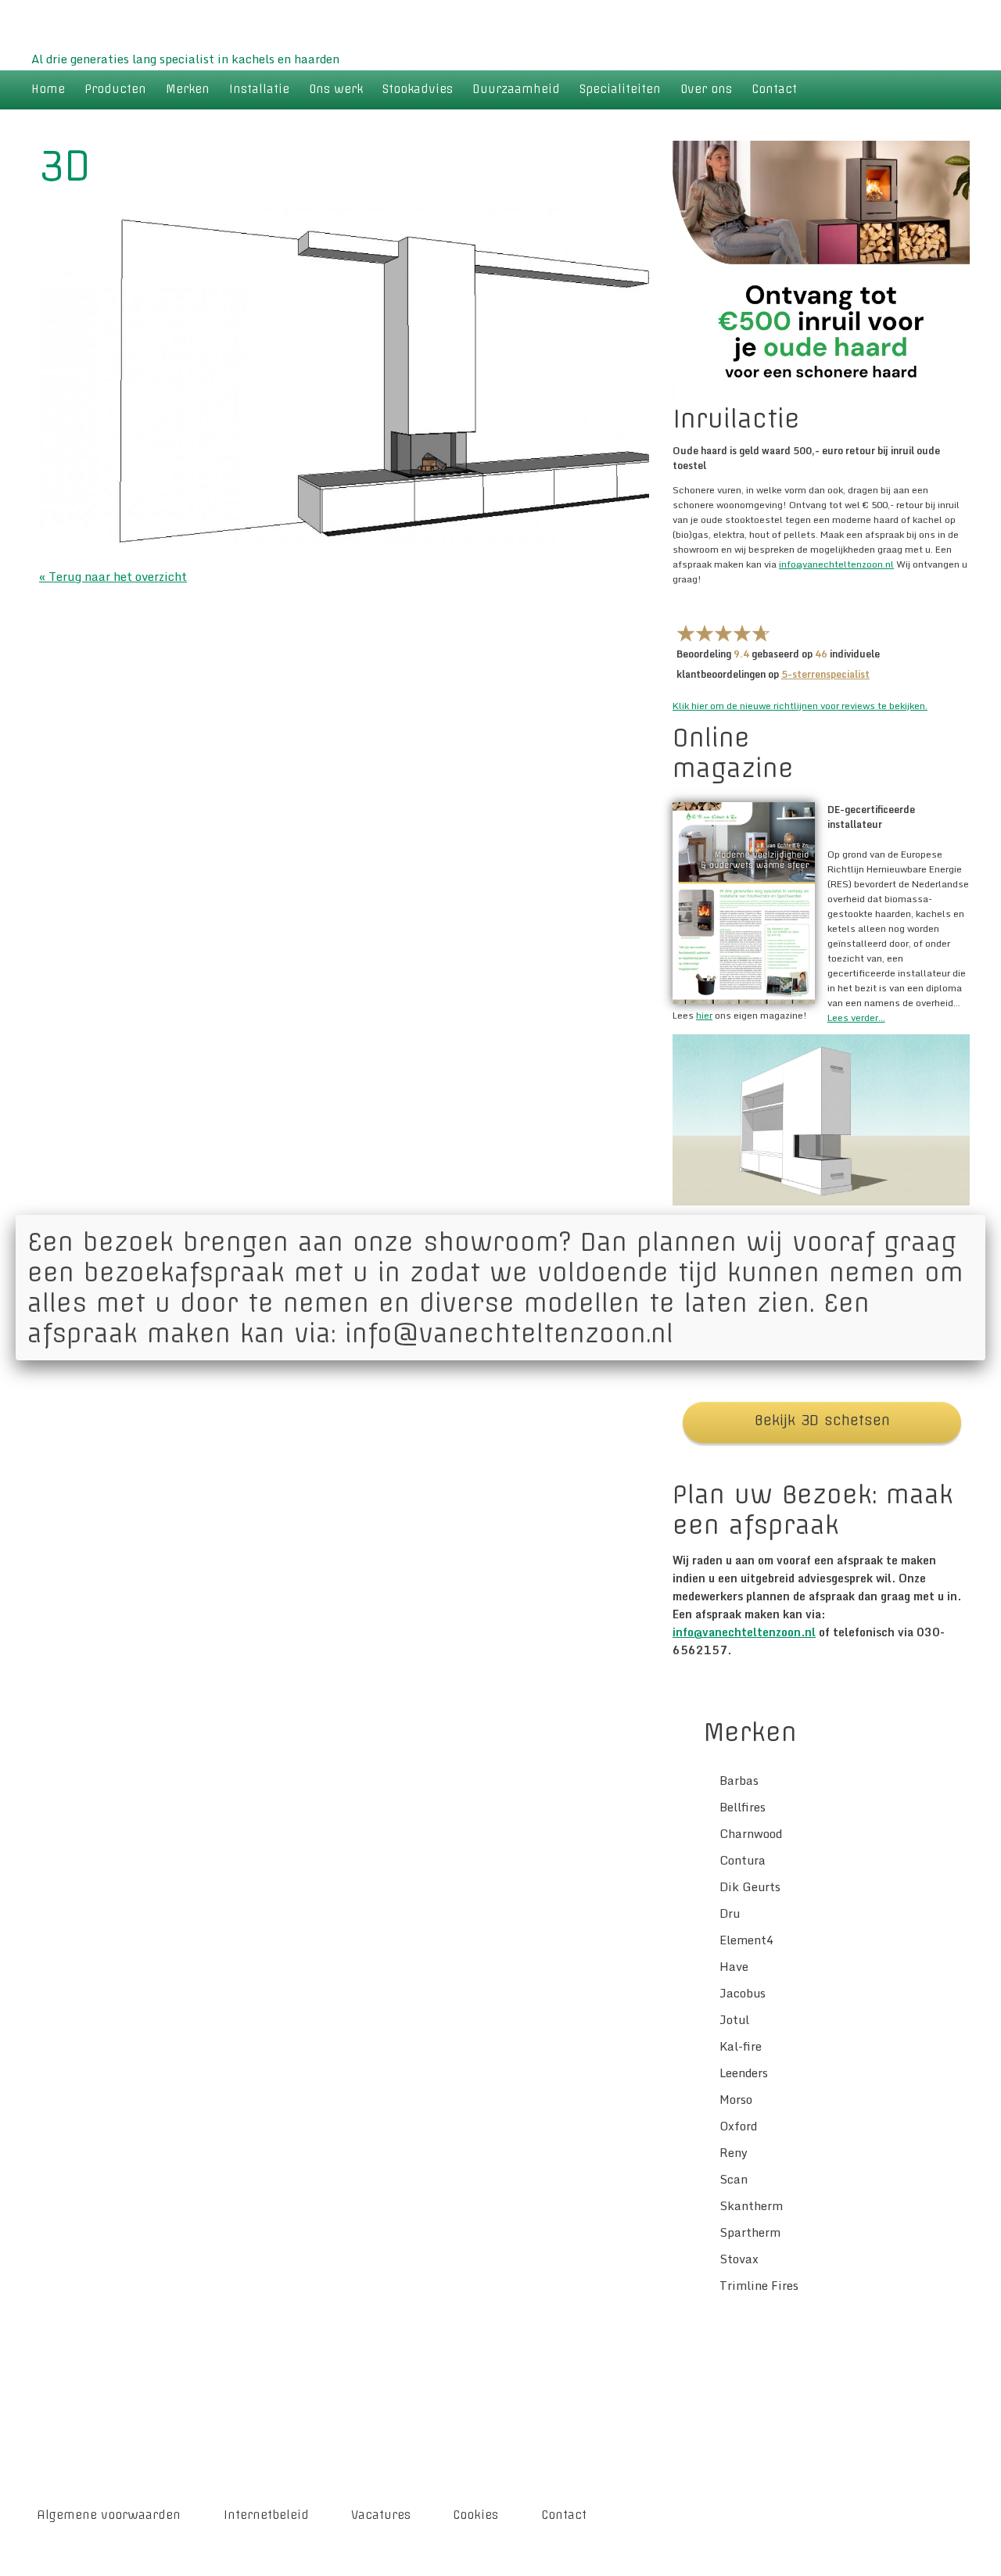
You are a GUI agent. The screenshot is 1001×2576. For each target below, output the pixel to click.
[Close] (985, 1215)
